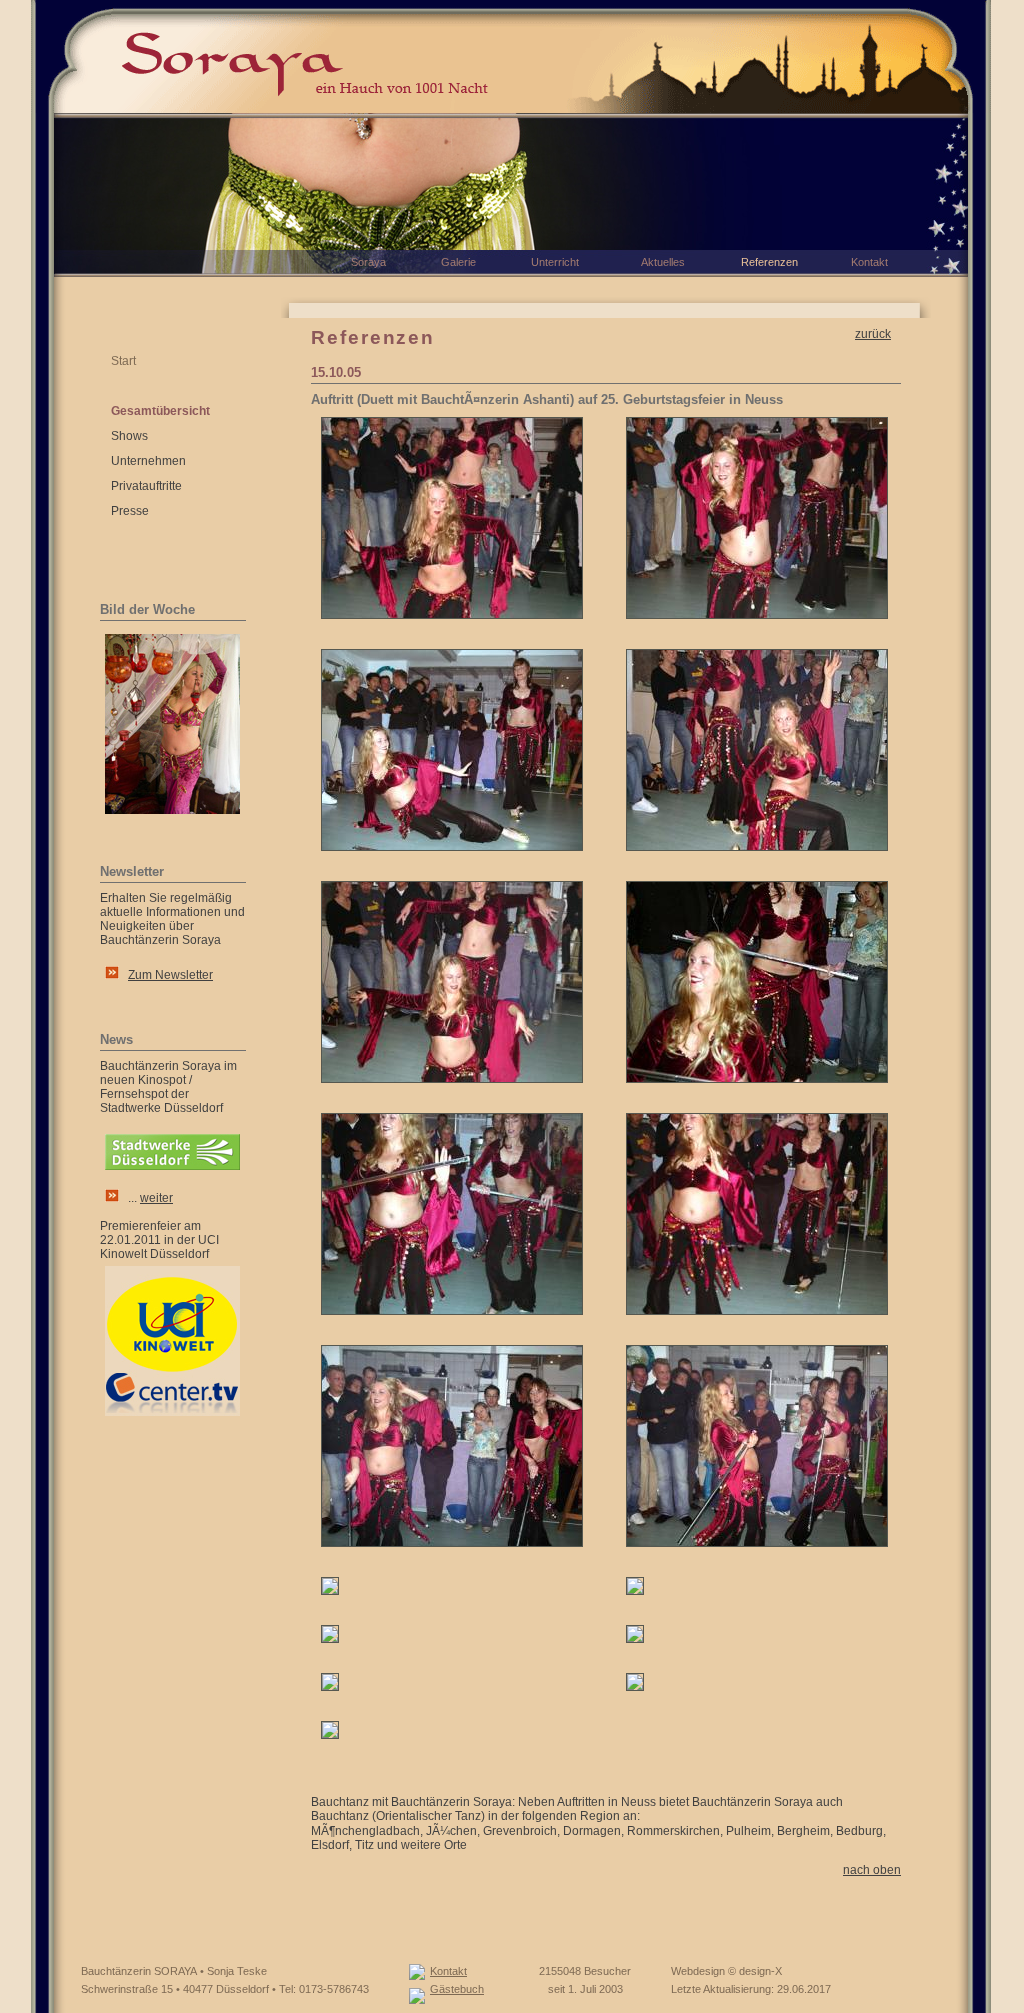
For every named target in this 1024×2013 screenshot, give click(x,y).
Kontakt (448, 1971)
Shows (129, 436)
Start (123, 361)
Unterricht (555, 262)
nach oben (872, 1870)
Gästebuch (457, 1989)
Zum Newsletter (170, 975)
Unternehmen (148, 461)
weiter (156, 1198)
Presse (130, 511)
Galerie (458, 262)
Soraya (368, 262)
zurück (873, 334)
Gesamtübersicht (160, 411)
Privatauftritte (146, 486)
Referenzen (769, 262)
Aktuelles (663, 262)
